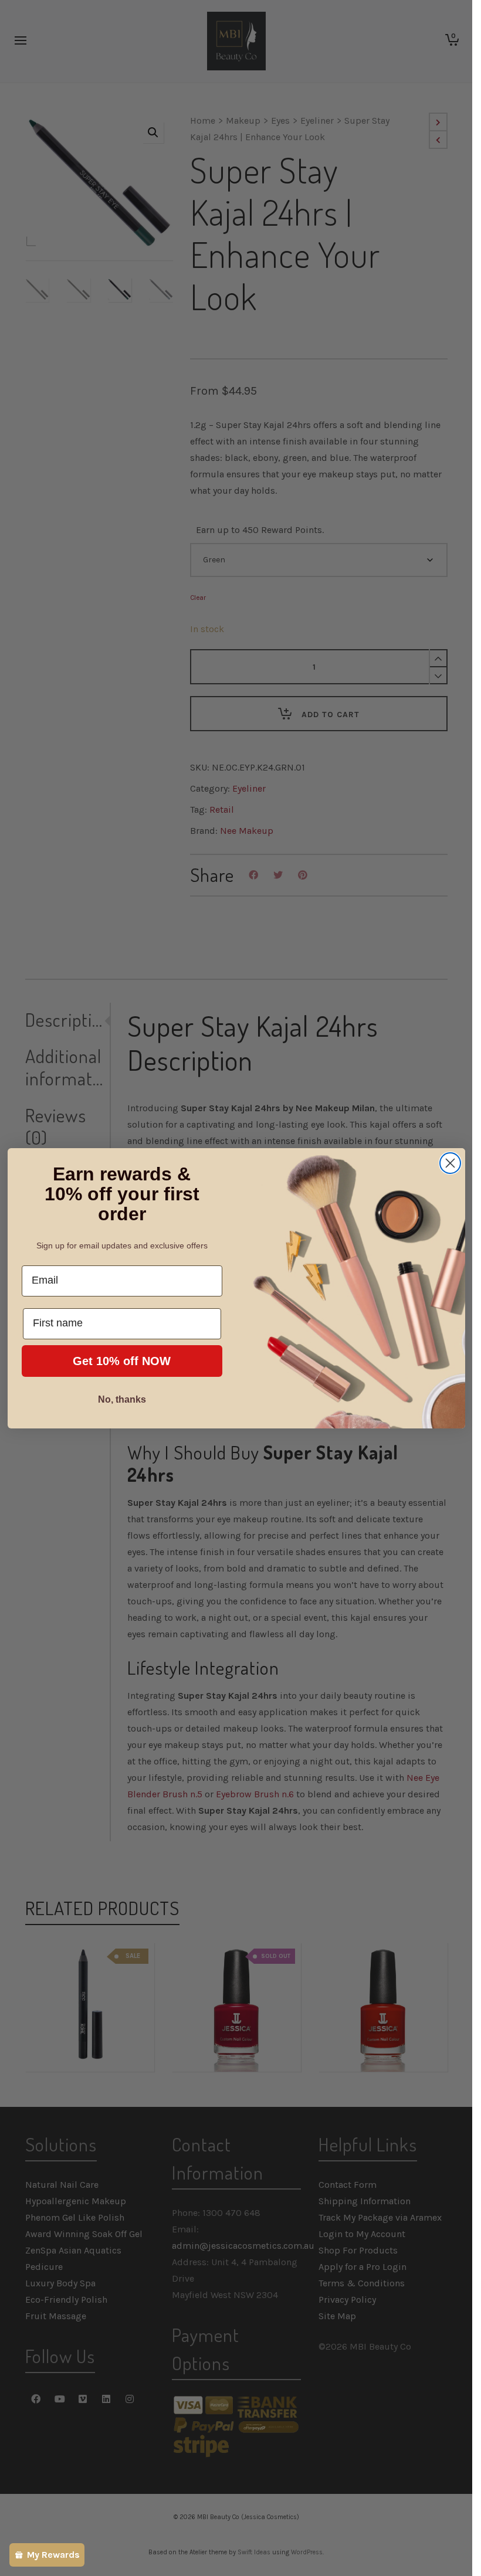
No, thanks (122, 1399)
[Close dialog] (450, 1163)
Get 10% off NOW (122, 1361)
